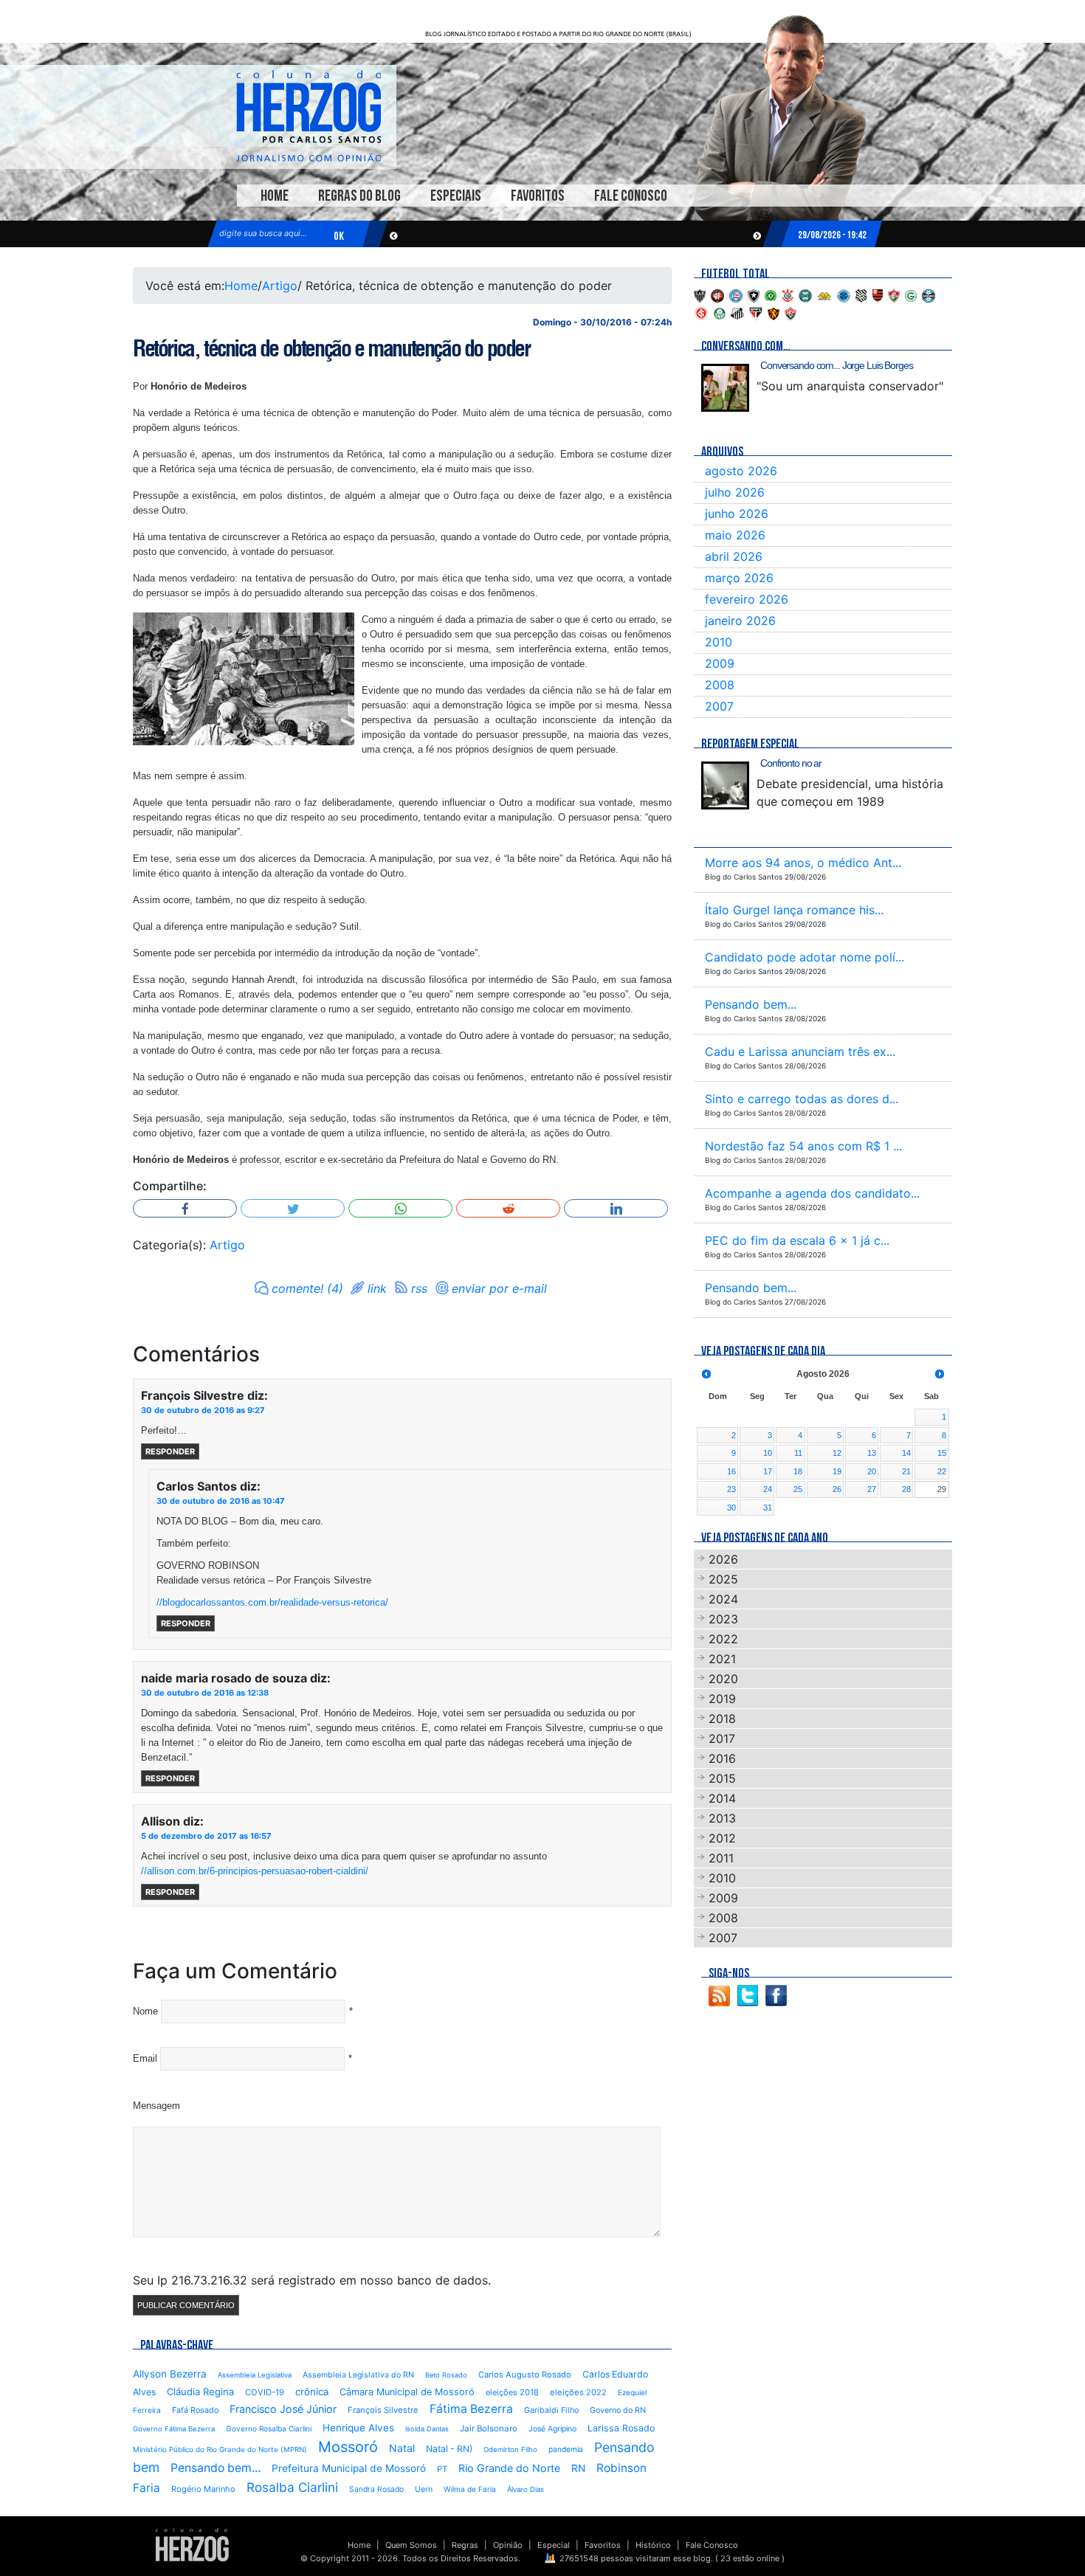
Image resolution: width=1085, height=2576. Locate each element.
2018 (722, 1719)
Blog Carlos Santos (309, 116)
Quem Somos (411, 2545)
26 (837, 1489)
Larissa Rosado (621, 2428)
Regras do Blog (359, 196)
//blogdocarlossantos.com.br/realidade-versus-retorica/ (272, 1602)
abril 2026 (734, 556)
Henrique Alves (358, 2428)
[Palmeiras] (720, 312)
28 (906, 1489)
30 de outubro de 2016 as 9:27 (203, 1410)
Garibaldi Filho (551, 2410)
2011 (721, 1858)
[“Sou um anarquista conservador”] (725, 388)
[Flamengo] (878, 294)
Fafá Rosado (195, 2410)
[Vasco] (790, 312)
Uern (424, 2489)
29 (942, 1489)
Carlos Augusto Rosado (525, 2375)
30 (731, 1508)
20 (872, 1471)
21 (906, 1471)
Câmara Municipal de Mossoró (407, 2392)
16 (731, 1471)
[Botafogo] (754, 294)
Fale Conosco (631, 196)
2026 (723, 1559)
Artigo (280, 286)
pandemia (566, 2449)
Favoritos (538, 196)
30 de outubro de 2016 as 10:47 (221, 1501)
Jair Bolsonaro (489, 2428)
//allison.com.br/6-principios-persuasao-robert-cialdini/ (255, 1871)
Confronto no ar (791, 763)
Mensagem (156, 2106)
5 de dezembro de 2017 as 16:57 (206, 1836)
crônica (312, 2392)
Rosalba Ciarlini (292, 2487)
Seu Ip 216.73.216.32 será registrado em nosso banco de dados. (312, 2280)
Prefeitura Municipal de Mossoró (349, 2468)
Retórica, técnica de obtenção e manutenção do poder (331, 348)
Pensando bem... (216, 2468)
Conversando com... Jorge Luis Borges (837, 365)
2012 (722, 1838)
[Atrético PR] (717, 294)
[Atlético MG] (700, 294)
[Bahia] (736, 294)
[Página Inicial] (192, 2544)
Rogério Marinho (203, 2489)
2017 (722, 1738)
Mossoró (348, 2447)
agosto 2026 (741, 471)
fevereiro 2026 (747, 599)
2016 (722, 1758)
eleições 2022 (578, 2392)
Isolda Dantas (427, 2429)
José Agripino (552, 2429)
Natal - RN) (449, 2449)
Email (145, 2058)
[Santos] (737, 312)
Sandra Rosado (376, 2489)
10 (768, 1453)
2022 (723, 1639)
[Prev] (706, 1374)
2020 (723, 1679)
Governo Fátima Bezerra (174, 2429)
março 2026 (739, 578)
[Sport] (774, 312)
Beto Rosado (446, 2375)
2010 (719, 642)
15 (942, 1453)
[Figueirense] (861, 294)
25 (798, 1489)
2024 (723, 1599)
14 (906, 1453)
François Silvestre (383, 2410)
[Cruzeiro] (844, 294)
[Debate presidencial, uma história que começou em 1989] (725, 785)
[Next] (940, 1374)
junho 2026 (737, 514)
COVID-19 (265, 2392)
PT (442, 2469)
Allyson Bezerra (170, 2374)
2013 (722, 1818)
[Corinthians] (788, 294)
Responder (170, 1451)
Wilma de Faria (470, 2489)
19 (837, 1471)
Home (275, 196)
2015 (722, 1778)
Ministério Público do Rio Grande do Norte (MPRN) (220, 2449)
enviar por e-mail (499, 1288)
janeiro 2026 (740, 621)
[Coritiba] (805, 294)
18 (798, 1471)
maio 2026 (735, 535)
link (377, 1288)
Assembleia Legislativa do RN (358, 2375)
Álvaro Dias (526, 2489)
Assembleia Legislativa (255, 2375)
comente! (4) (307, 1288)
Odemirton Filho (510, 2449)
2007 (719, 706)
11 (798, 1453)
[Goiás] (911, 294)
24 (768, 1489)
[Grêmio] (929, 294)
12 (837, 1453)
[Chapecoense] (771, 294)
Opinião (508, 2545)
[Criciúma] (824, 294)
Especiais (456, 196)
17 (768, 1471)
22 (942, 1471)
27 (872, 1489)
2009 (720, 663)
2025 (723, 1579)
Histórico (653, 2545)
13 (872, 1453)
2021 (722, 1659)
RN (578, 2468)
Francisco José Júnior (283, 2409)
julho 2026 (735, 492)
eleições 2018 (512, 2392)
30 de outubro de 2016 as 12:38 (205, 1693)
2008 (720, 685)
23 (731, 1489)
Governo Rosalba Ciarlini (269, 2428)
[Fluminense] (894, 294)
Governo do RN (618, 2410)
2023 (723, 1619)
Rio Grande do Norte (509, 2468)
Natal (402, 2448)
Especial (554, 2545)
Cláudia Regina (200, 2392)
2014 (722, 1798)
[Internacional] (701, 312)
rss (419, 1288)
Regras (465, 2545)
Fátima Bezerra (471, 2409)
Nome (145, 2011)
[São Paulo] (756, 312)
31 (768, 1508)
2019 (722, 1699)
